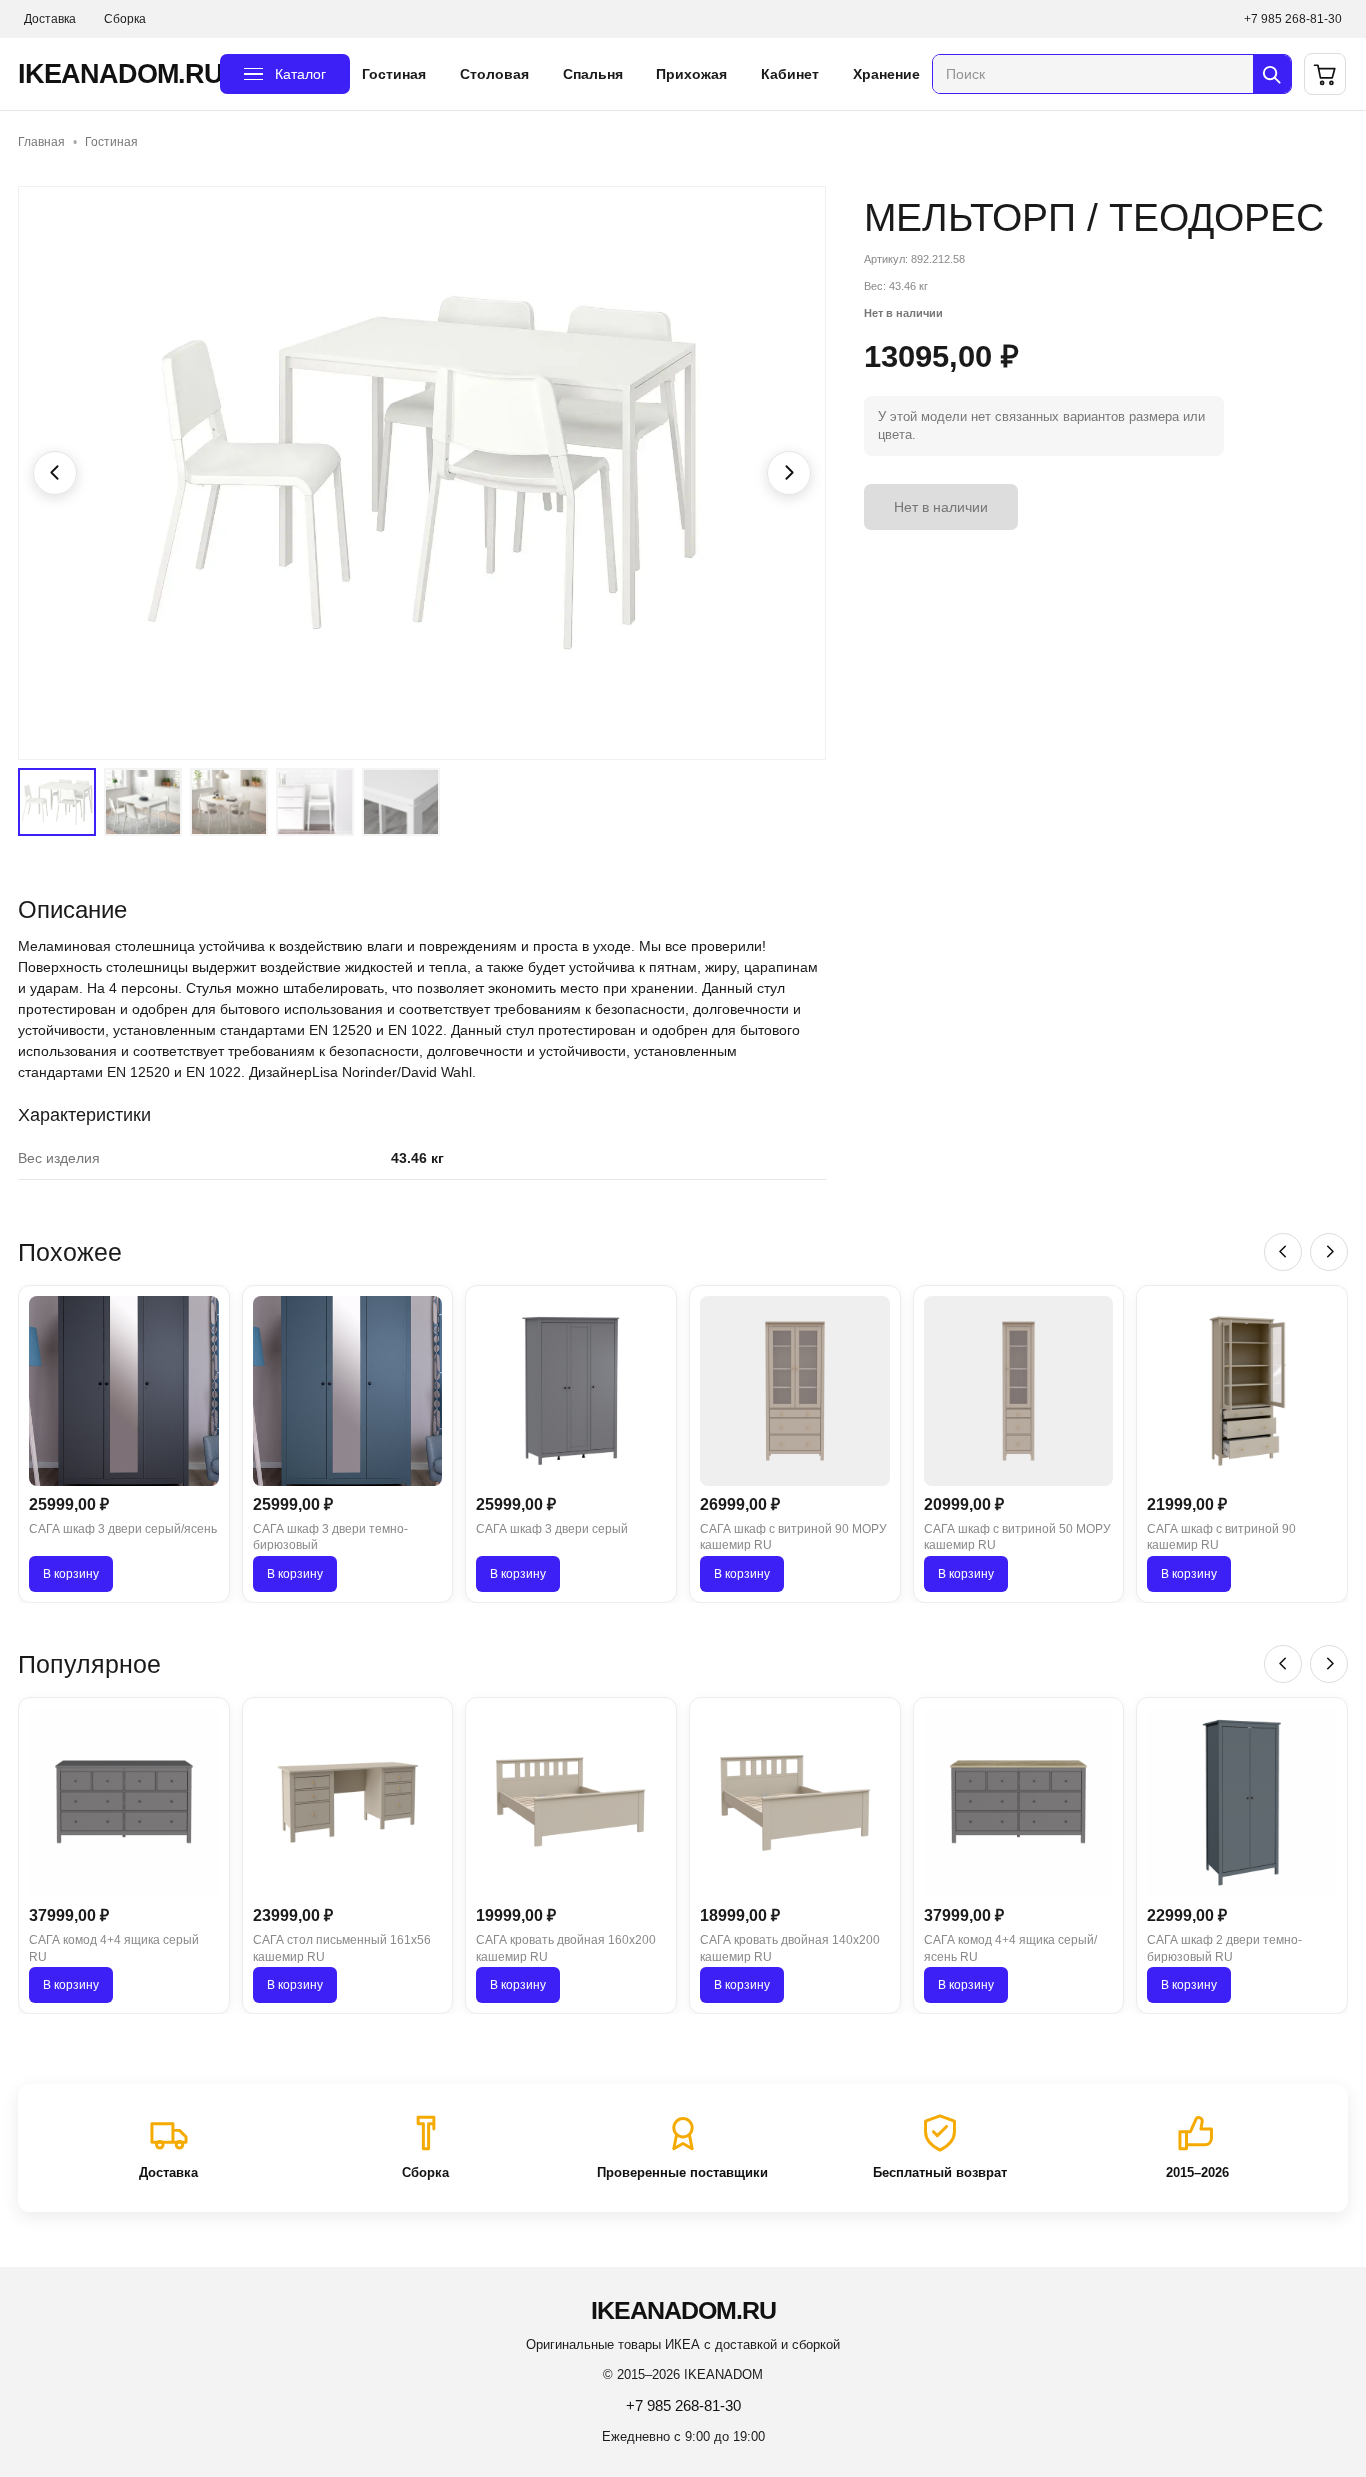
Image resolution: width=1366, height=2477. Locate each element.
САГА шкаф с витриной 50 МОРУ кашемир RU (1017, 1537)
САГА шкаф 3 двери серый (552, 1529)
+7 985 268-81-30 (1293, 19)
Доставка (50, 19)
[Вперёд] (1329, 1252)
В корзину (71, 1574)
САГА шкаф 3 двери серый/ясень (123, 1529)
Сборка (125, 19)
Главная (41, 142)
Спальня (593, 74)
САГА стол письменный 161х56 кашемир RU (342, 1948)
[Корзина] (1325, 74)
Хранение (886, 74)
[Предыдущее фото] (55, 473)
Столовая (494, 74)
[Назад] (1283, 1252)
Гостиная (394, 74)
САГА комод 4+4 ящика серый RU (114, 1948)
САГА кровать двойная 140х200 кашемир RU (790, 1948)
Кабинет (790, 74)
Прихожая (691, 74)
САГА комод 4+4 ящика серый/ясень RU (1010, 1948)
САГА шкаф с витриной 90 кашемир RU (1221, 1537)
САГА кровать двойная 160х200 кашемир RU (566, 1948)
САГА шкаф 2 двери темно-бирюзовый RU (1224, 1948)
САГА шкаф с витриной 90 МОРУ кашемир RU (793, 1537)
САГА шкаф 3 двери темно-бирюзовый (330, 1537)
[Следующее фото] (789, 473)
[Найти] (1272, 74)
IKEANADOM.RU (113, 74)
